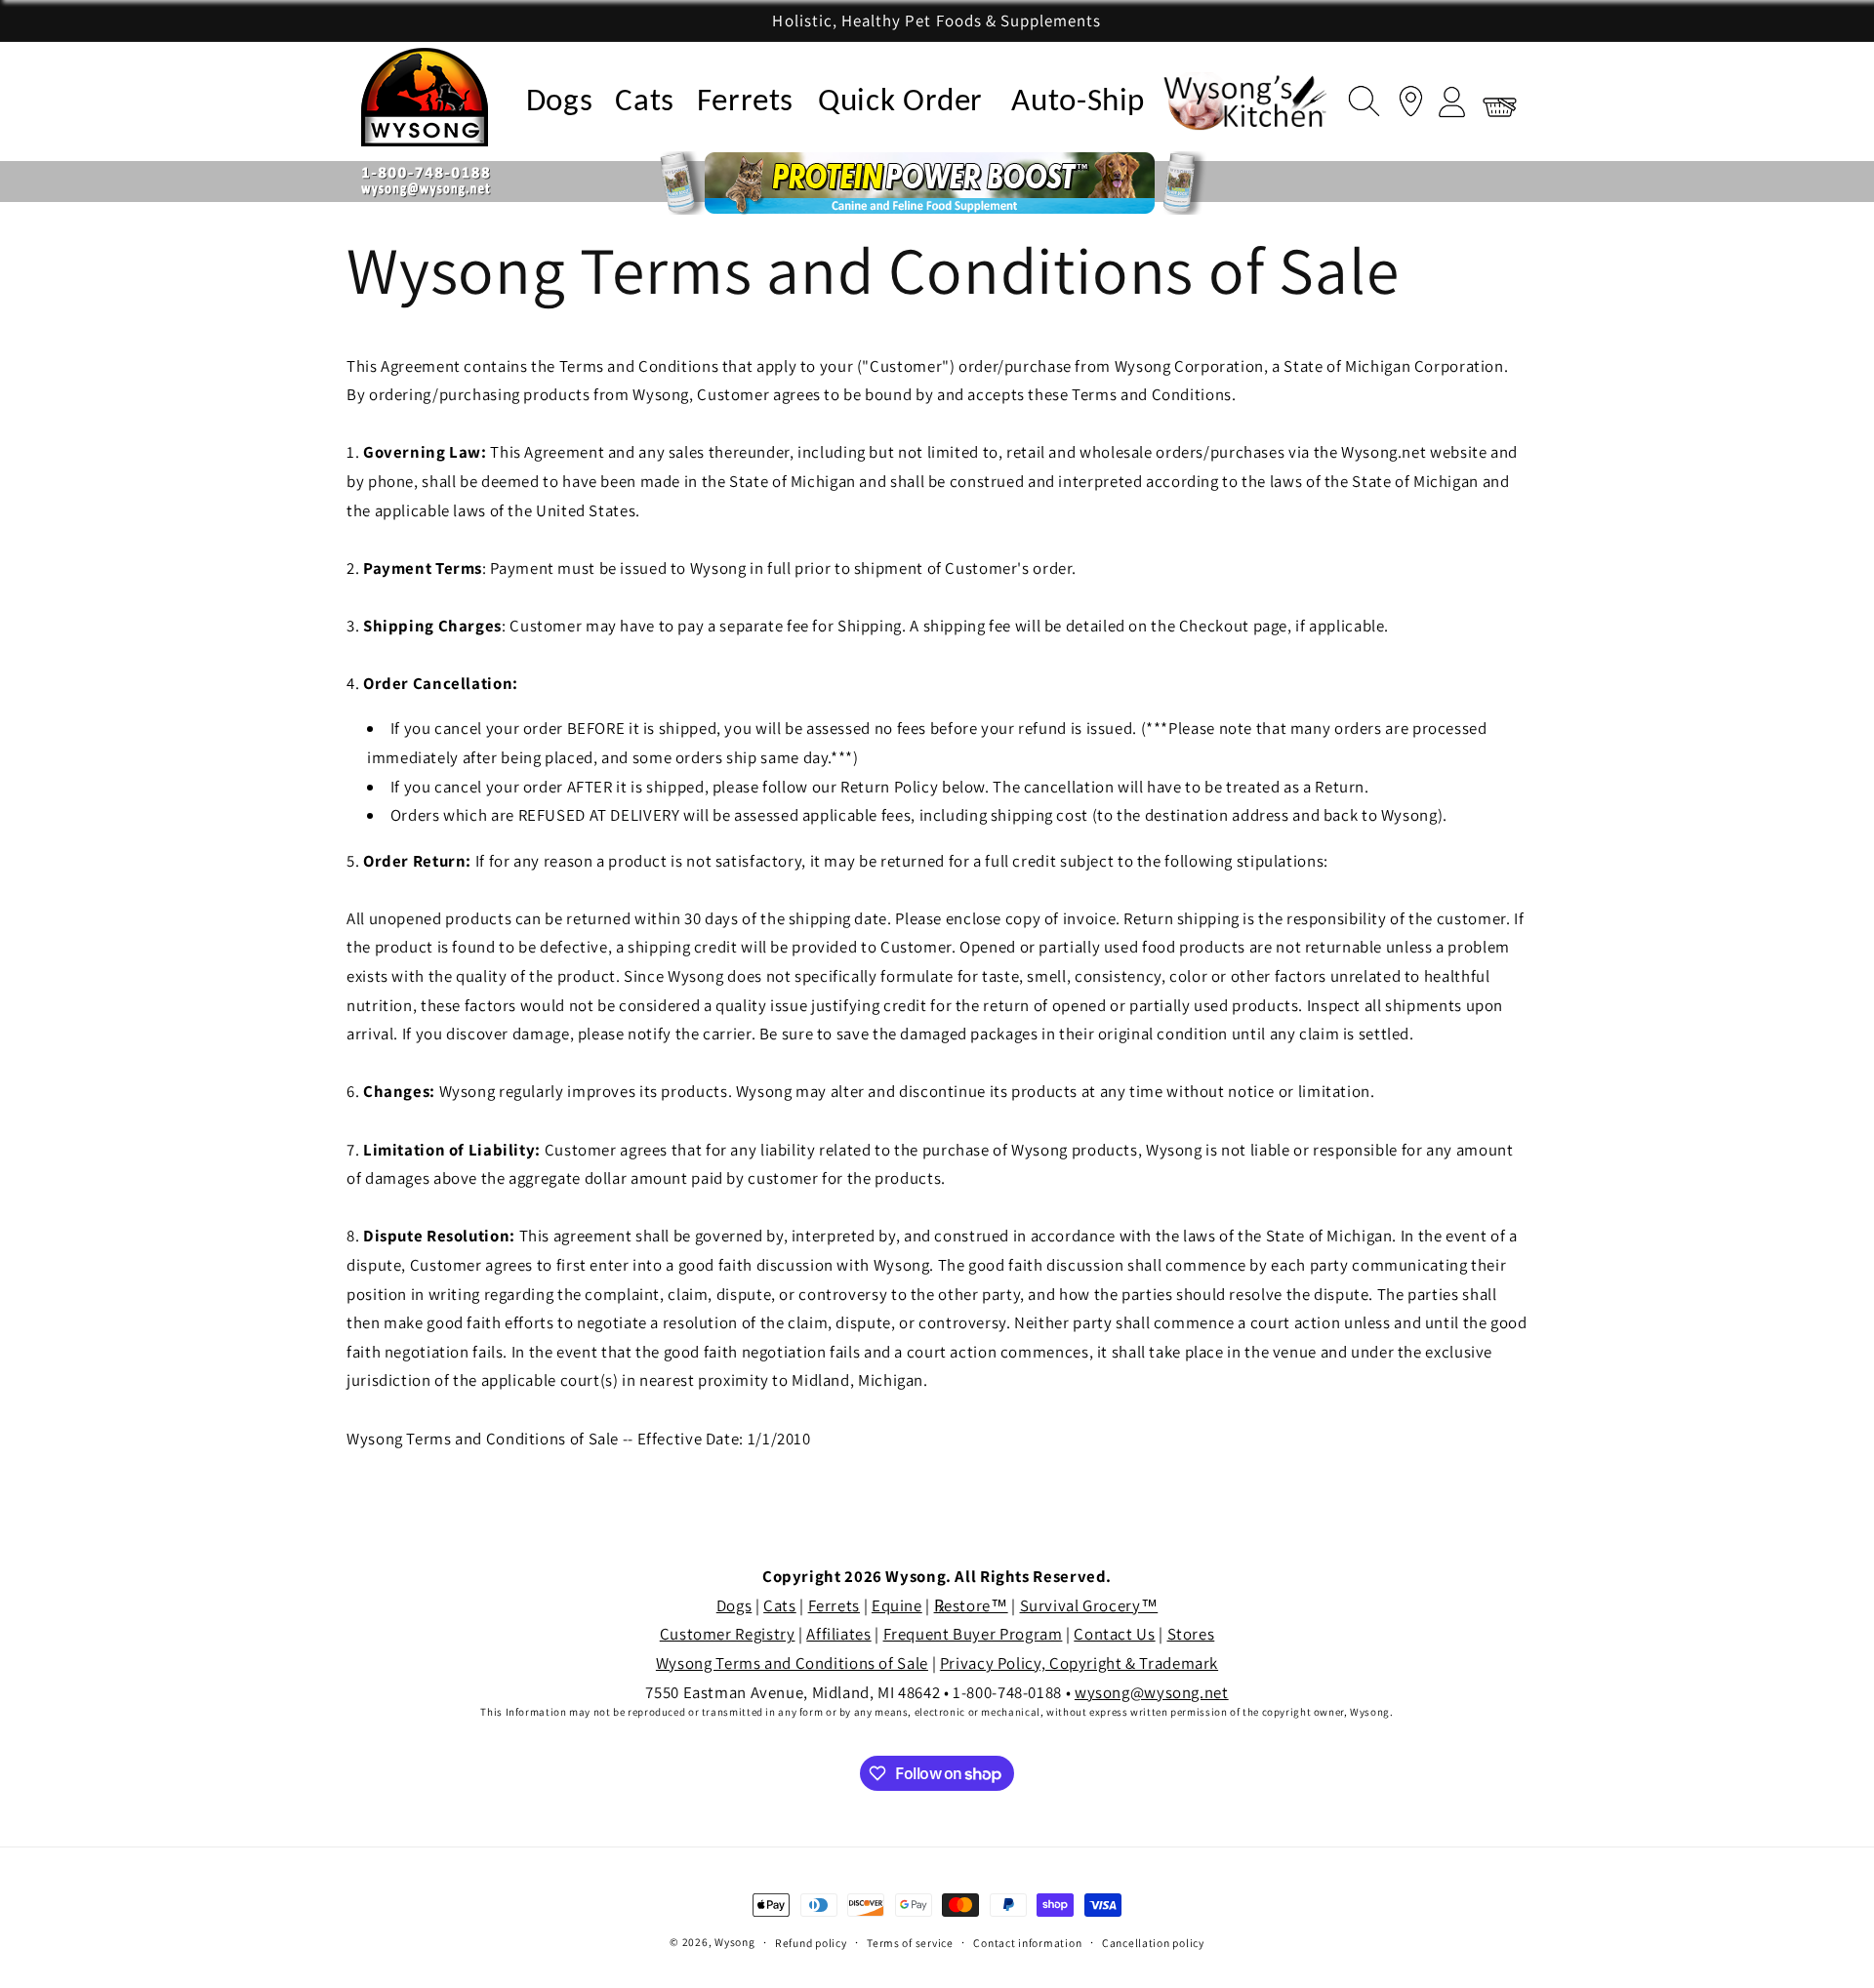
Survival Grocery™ (1089, 1605)
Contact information (1027, 1943)
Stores (1191, 1634)
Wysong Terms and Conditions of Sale (792, 1663)
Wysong (734, 1942)
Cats (645, 102)
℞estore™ (971, 1605)
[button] (1359, 98)
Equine (897, 1605)
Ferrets (745, 102)
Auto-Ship (1078, 102)
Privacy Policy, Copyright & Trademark (1079, 1663)
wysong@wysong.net (1152, 1692)
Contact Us (1114, 1634)
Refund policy (811, 1943)
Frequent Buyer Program (973, 1634)
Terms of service (910, 1943)
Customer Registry (728, 1634)
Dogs (560, 102)
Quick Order (900, 102)
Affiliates (838, 1634)
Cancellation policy (1153, 1943)
